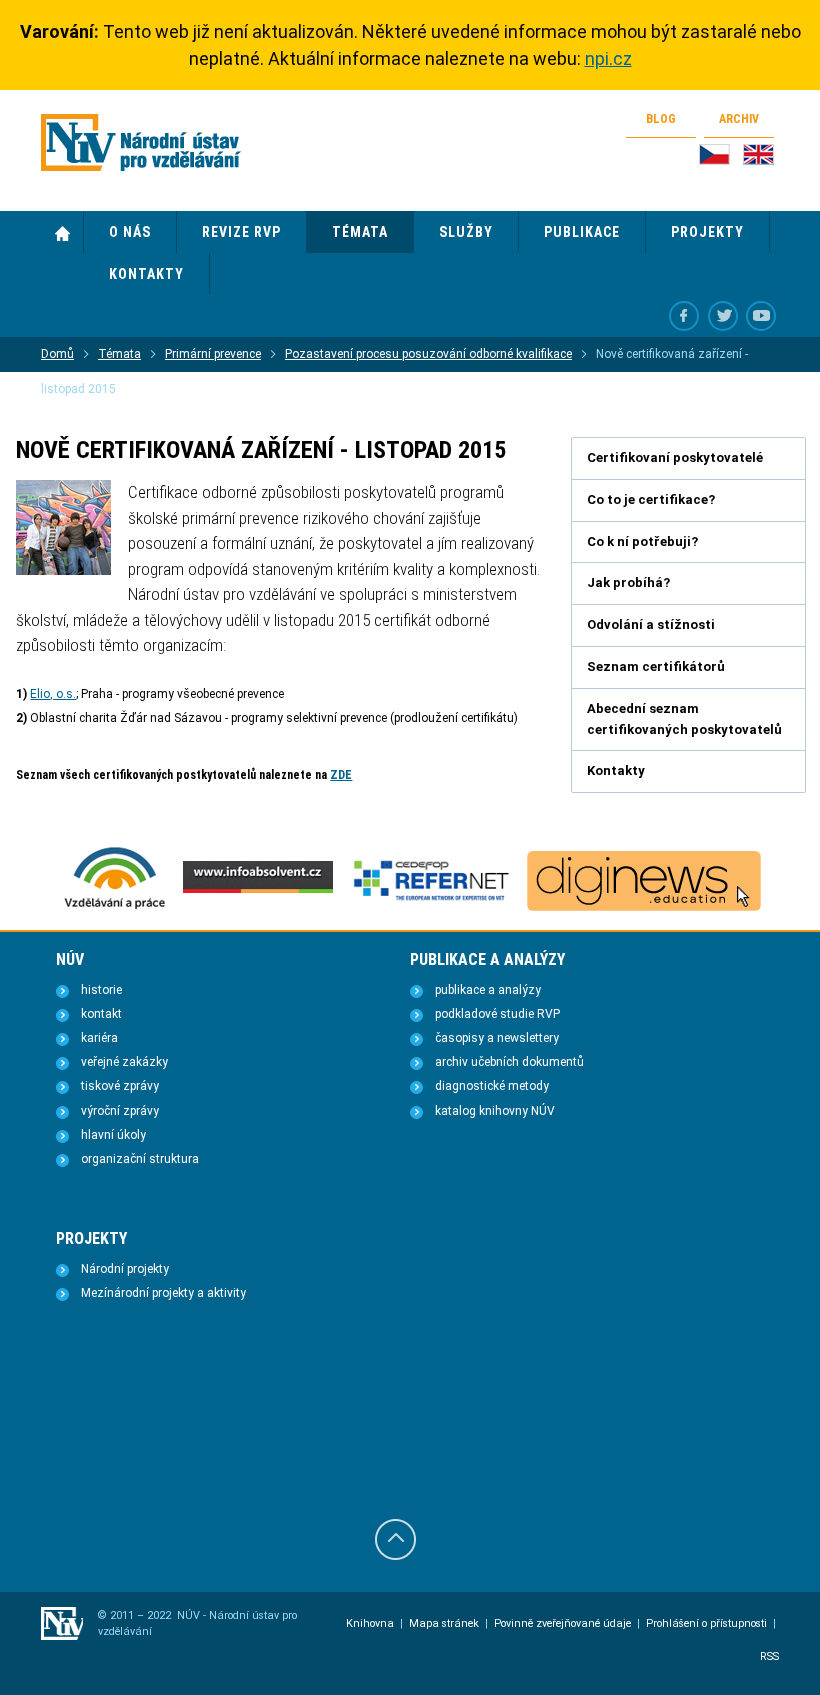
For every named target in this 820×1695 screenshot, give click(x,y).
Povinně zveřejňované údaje (562, 1623)
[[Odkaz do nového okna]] (723, 316)
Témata (119, 354)
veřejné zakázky (124, 1062)
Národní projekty (125, 1269)
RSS (769, 1656)
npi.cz (608, 58)
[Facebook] (684, 316)
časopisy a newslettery (497, 1038)
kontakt (101, 1014)
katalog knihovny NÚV (495, 1111)
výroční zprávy (120, 1111)
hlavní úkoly (113, 1135)
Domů (62, 233)
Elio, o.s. (53, 694)
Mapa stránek (444, 1623)
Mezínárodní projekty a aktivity (163, 1293)
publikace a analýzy (488, 990)
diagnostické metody (492, 1086)
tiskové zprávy (120, 1086)
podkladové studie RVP (497, 1014)
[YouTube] (761, 316)
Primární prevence (213, 354)
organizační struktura (140, 1159)
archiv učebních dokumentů (509, 1062)
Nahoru (395, 1539)
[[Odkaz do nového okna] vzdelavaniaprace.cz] (115, 907)
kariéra (99, 1038)
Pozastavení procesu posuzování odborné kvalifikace (428, 354)
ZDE (341, 775)
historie (101, 990)
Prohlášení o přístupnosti (706, 1623)
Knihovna (370, 1623)
